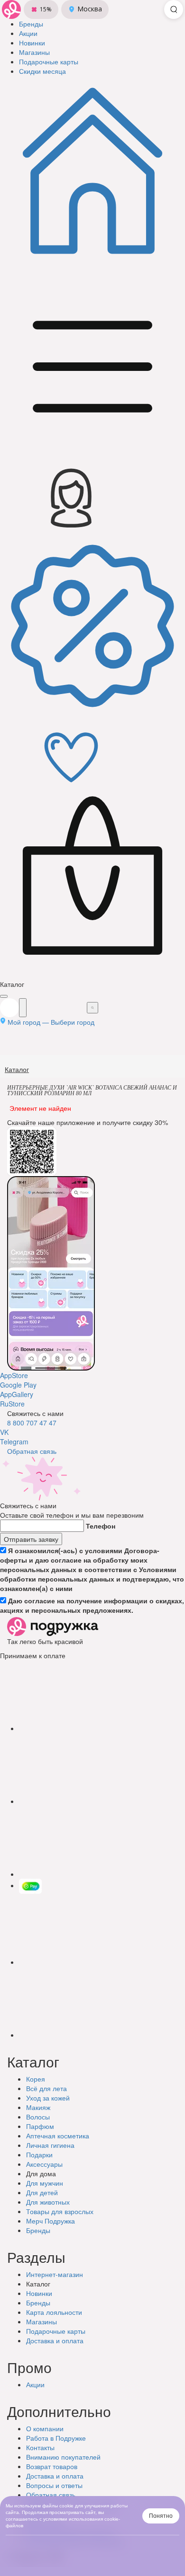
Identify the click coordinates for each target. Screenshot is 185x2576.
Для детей (42, 2192)
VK (4, 1432)
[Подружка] (11, 9)
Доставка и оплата (55, 2476)
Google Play (18, 1385)
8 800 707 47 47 (32, 1423)
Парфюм (40, 2126)
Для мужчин (45, 2183)
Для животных (48, 2202)
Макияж (38, 2107)
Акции (35, 2384)
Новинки (39, 2293)
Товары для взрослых (60, 2211)
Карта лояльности (54, 2312)
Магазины (42, 2321)
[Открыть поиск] (174, 9)
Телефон (101, 1526)
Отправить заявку (31, 1539)
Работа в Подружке (56, 2438)
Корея (36, 2079)
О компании (45, 2428)
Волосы (38, 2117)
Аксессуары (44, 2164)
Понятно (161, 2516)
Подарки (39, 2154)
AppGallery (17, 1394)
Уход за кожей (48, 2098)
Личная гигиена (50, 2145)
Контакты (40, 2447)
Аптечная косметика (58, 2136)
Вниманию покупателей (63, 2457)
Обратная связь (32, 1451)
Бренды (38, 2230)
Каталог (17, 1069)
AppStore (14, 1375)
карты (56, 2331)
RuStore (12, 1404)
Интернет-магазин (55, 2274)
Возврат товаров (52, 2466)
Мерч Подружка (51, 2221)
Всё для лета (46, 2088)
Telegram (14, 1442)
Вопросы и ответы (54, 2485)
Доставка (55, 2340)
